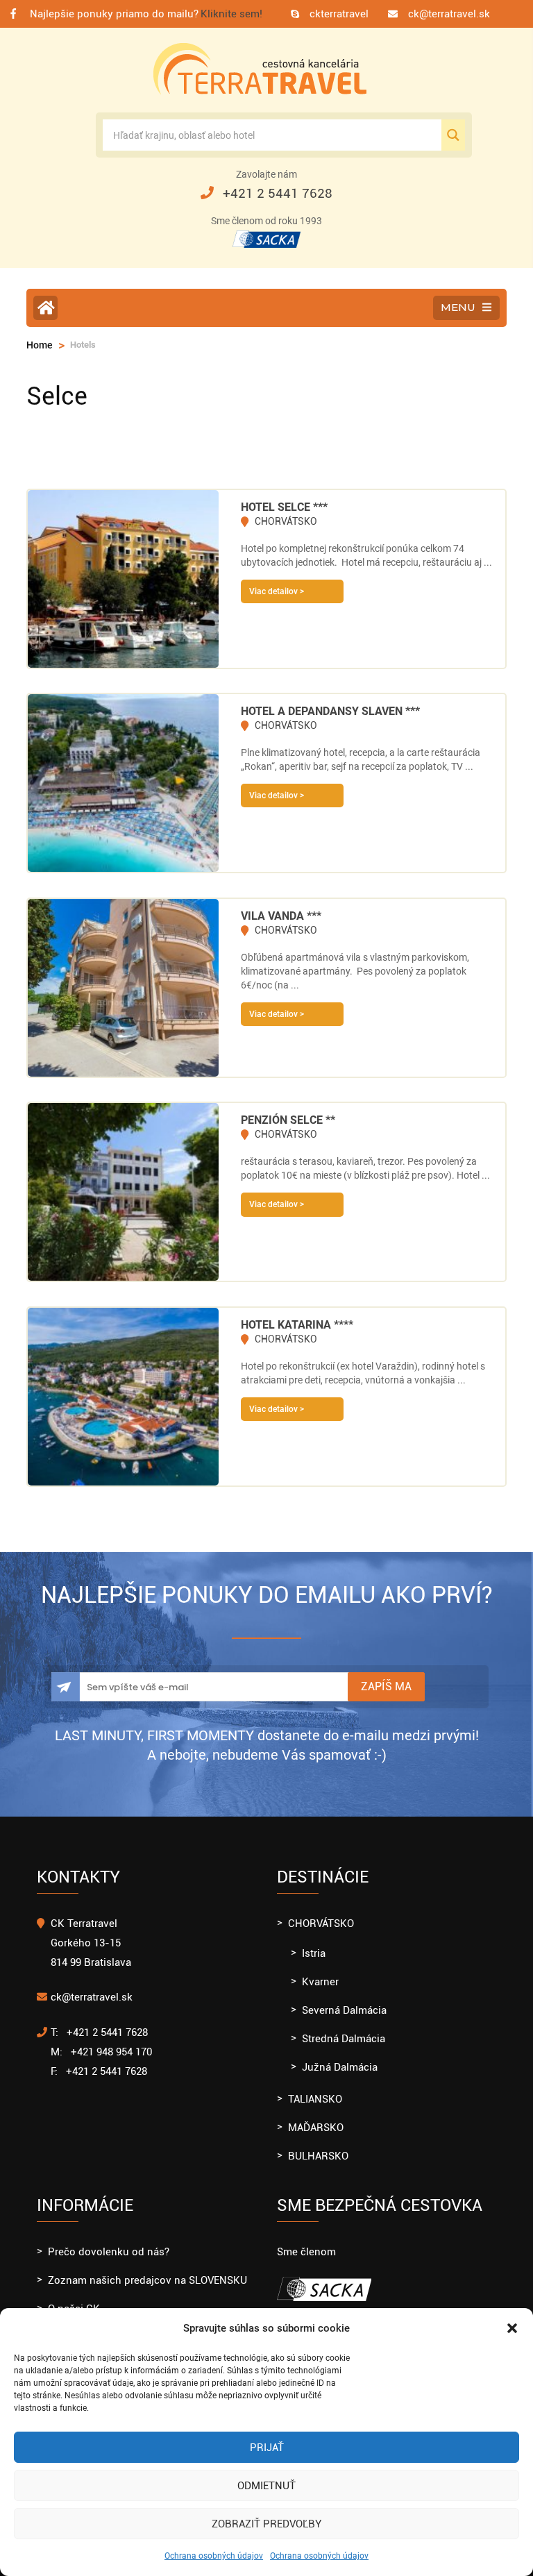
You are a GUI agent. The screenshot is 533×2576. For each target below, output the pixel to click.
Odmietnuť (266, 2486)
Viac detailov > (277, 591)
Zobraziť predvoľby (266, 2524)
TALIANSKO (315, 2099)
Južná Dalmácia (340, 2067)
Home (40, 345)
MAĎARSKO (316, 2128)
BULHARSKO (318, 2156)
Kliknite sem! (231, 14)
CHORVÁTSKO (321, 1923)
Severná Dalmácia (344, 2010)
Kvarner (320, 1982)
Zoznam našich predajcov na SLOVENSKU (147, 2280)
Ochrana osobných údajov (214, 2556)
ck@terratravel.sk (449, 14)
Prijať (267, 2448)
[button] (512, 2328)
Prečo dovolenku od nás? (109, 2252)
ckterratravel (339, 14)
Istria (314, 1953)
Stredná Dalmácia (344, 2039)
